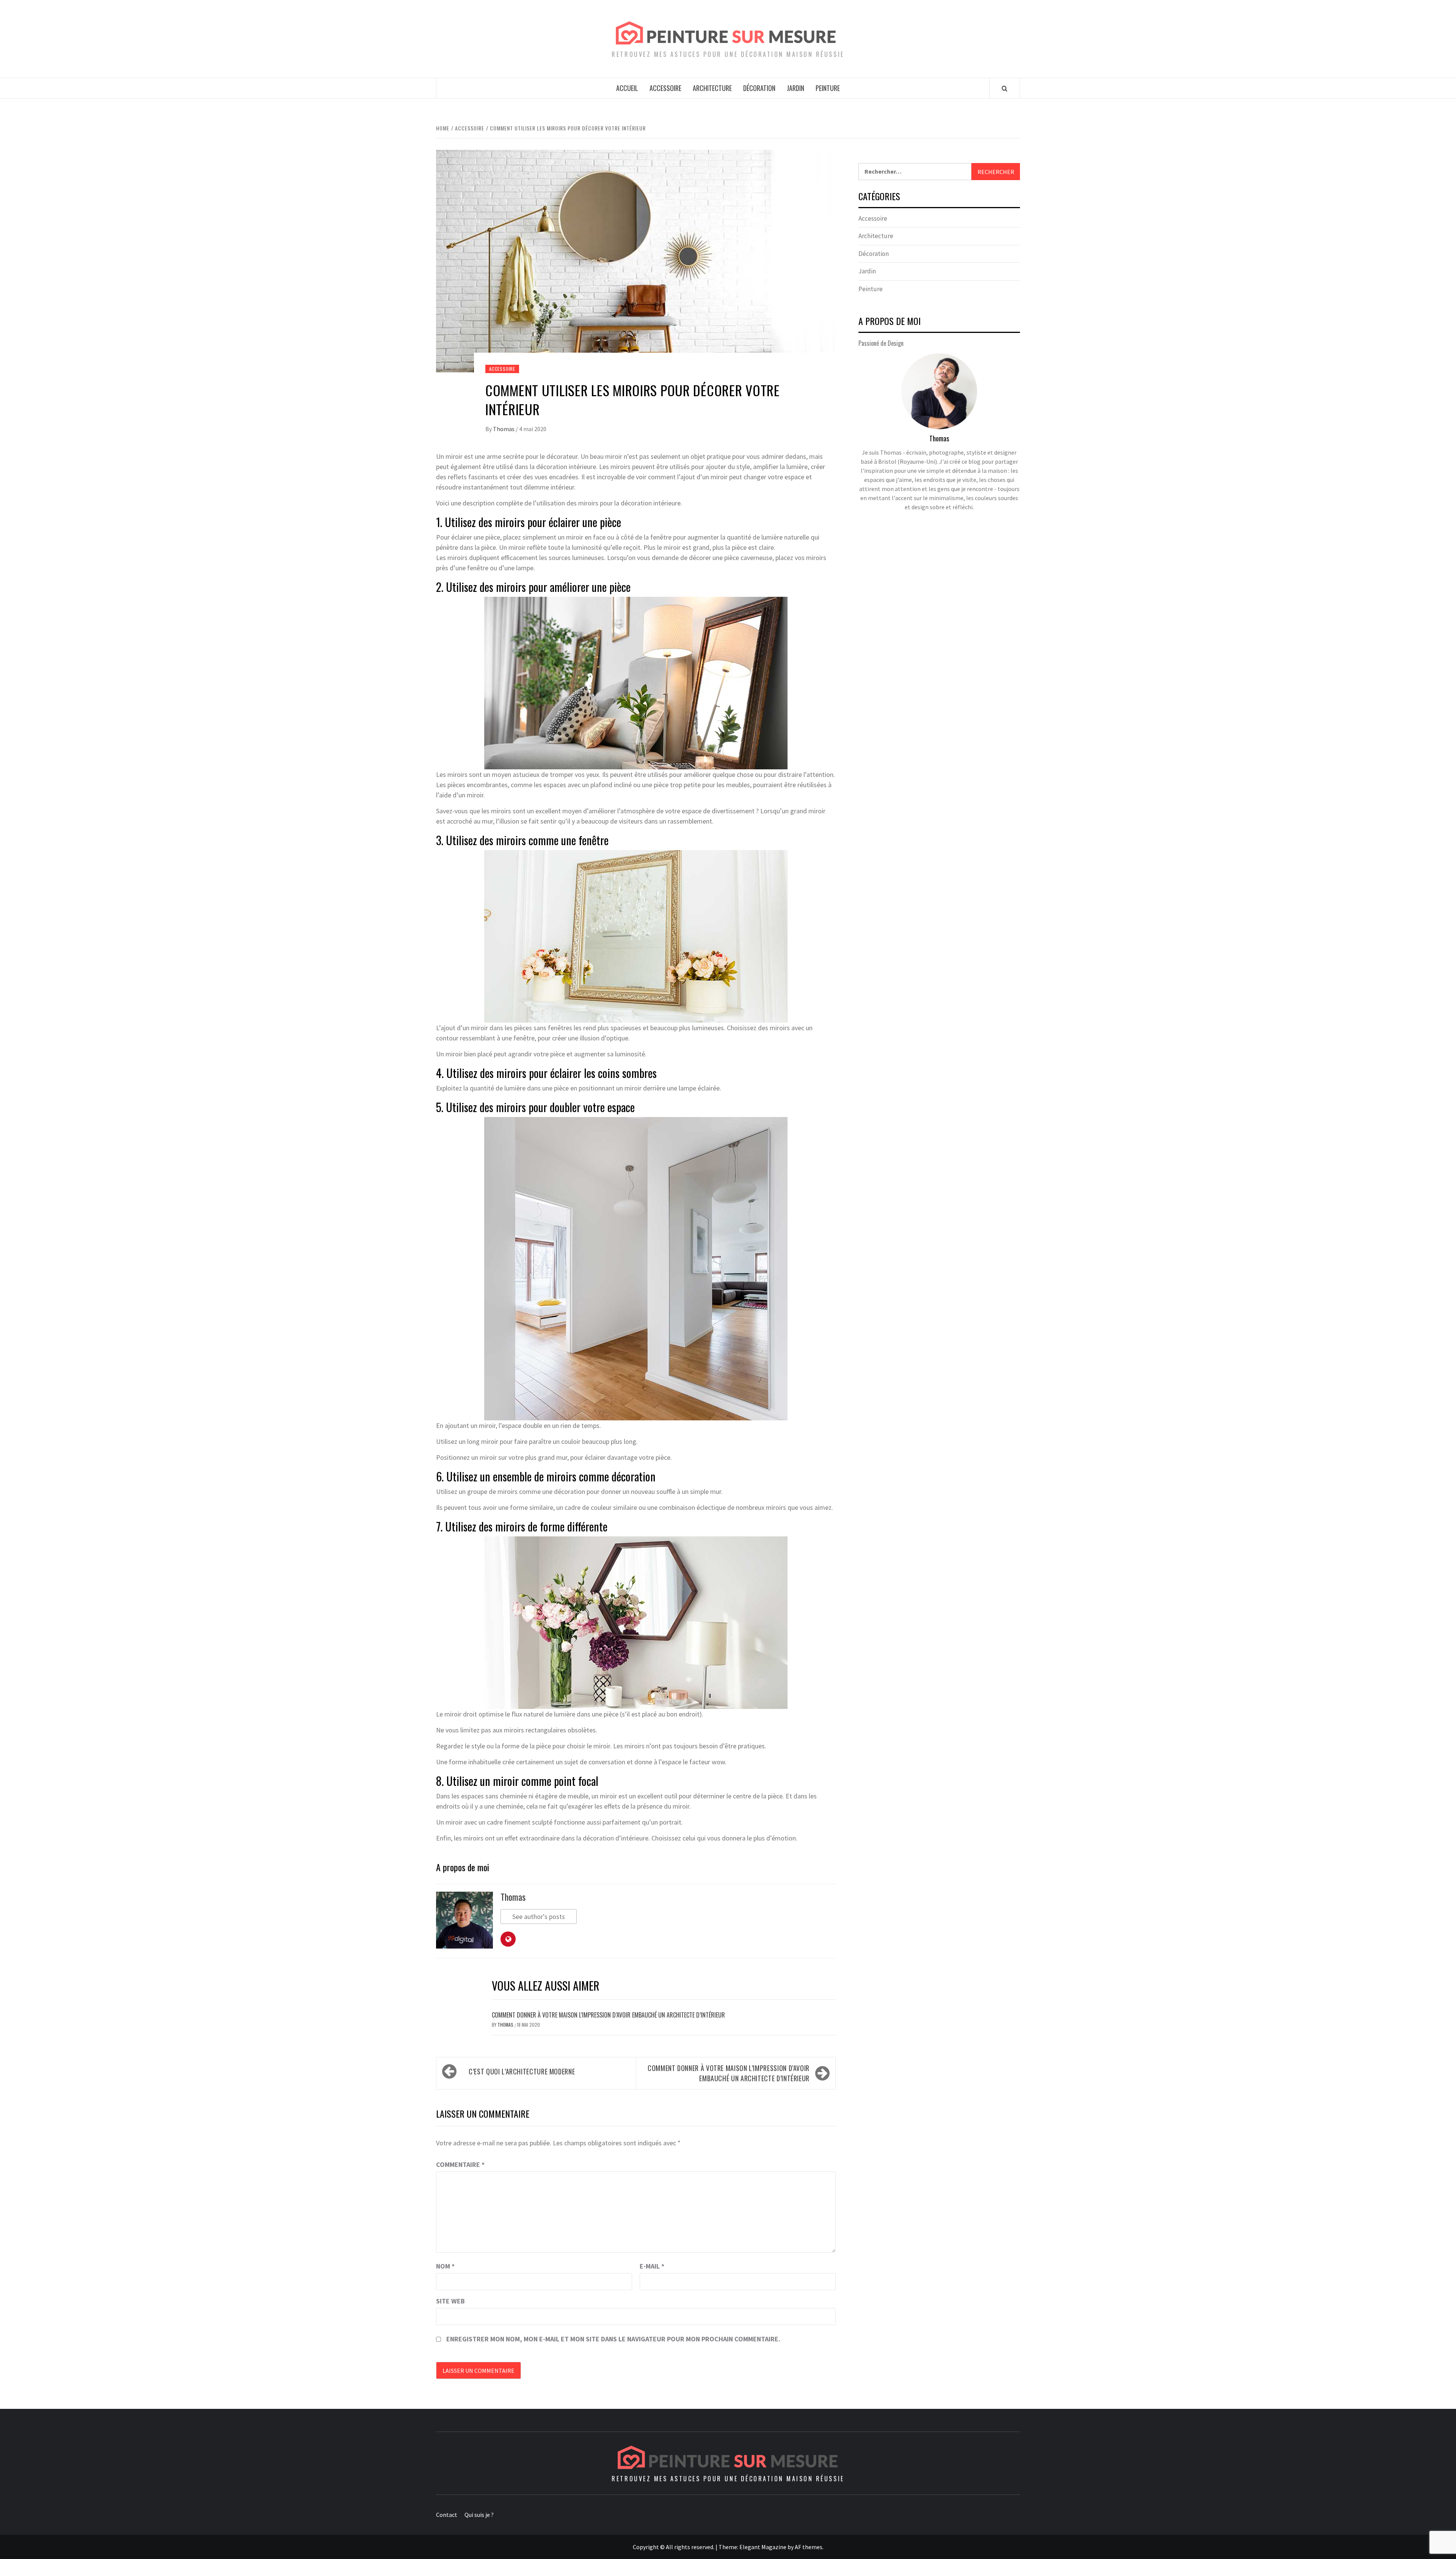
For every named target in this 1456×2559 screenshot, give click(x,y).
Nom (445, 2266)
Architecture (712, 88)
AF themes (809, 2547)
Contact (447, 2515)
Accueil (627, 88)
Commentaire (460, 2164)
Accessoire (665, 88)
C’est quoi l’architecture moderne (522, 2071)
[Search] (1005, 88)
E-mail (652, 2266)
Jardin (795, 88)
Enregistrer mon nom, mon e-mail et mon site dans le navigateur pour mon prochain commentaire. (613, 2339)
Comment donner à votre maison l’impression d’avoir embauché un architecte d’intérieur (608, 2015)
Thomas (504, 429)
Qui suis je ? (479, 2515)
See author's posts (539, 1917)
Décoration (759, 88)
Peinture (828, 88)
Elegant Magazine (763, 2547)
